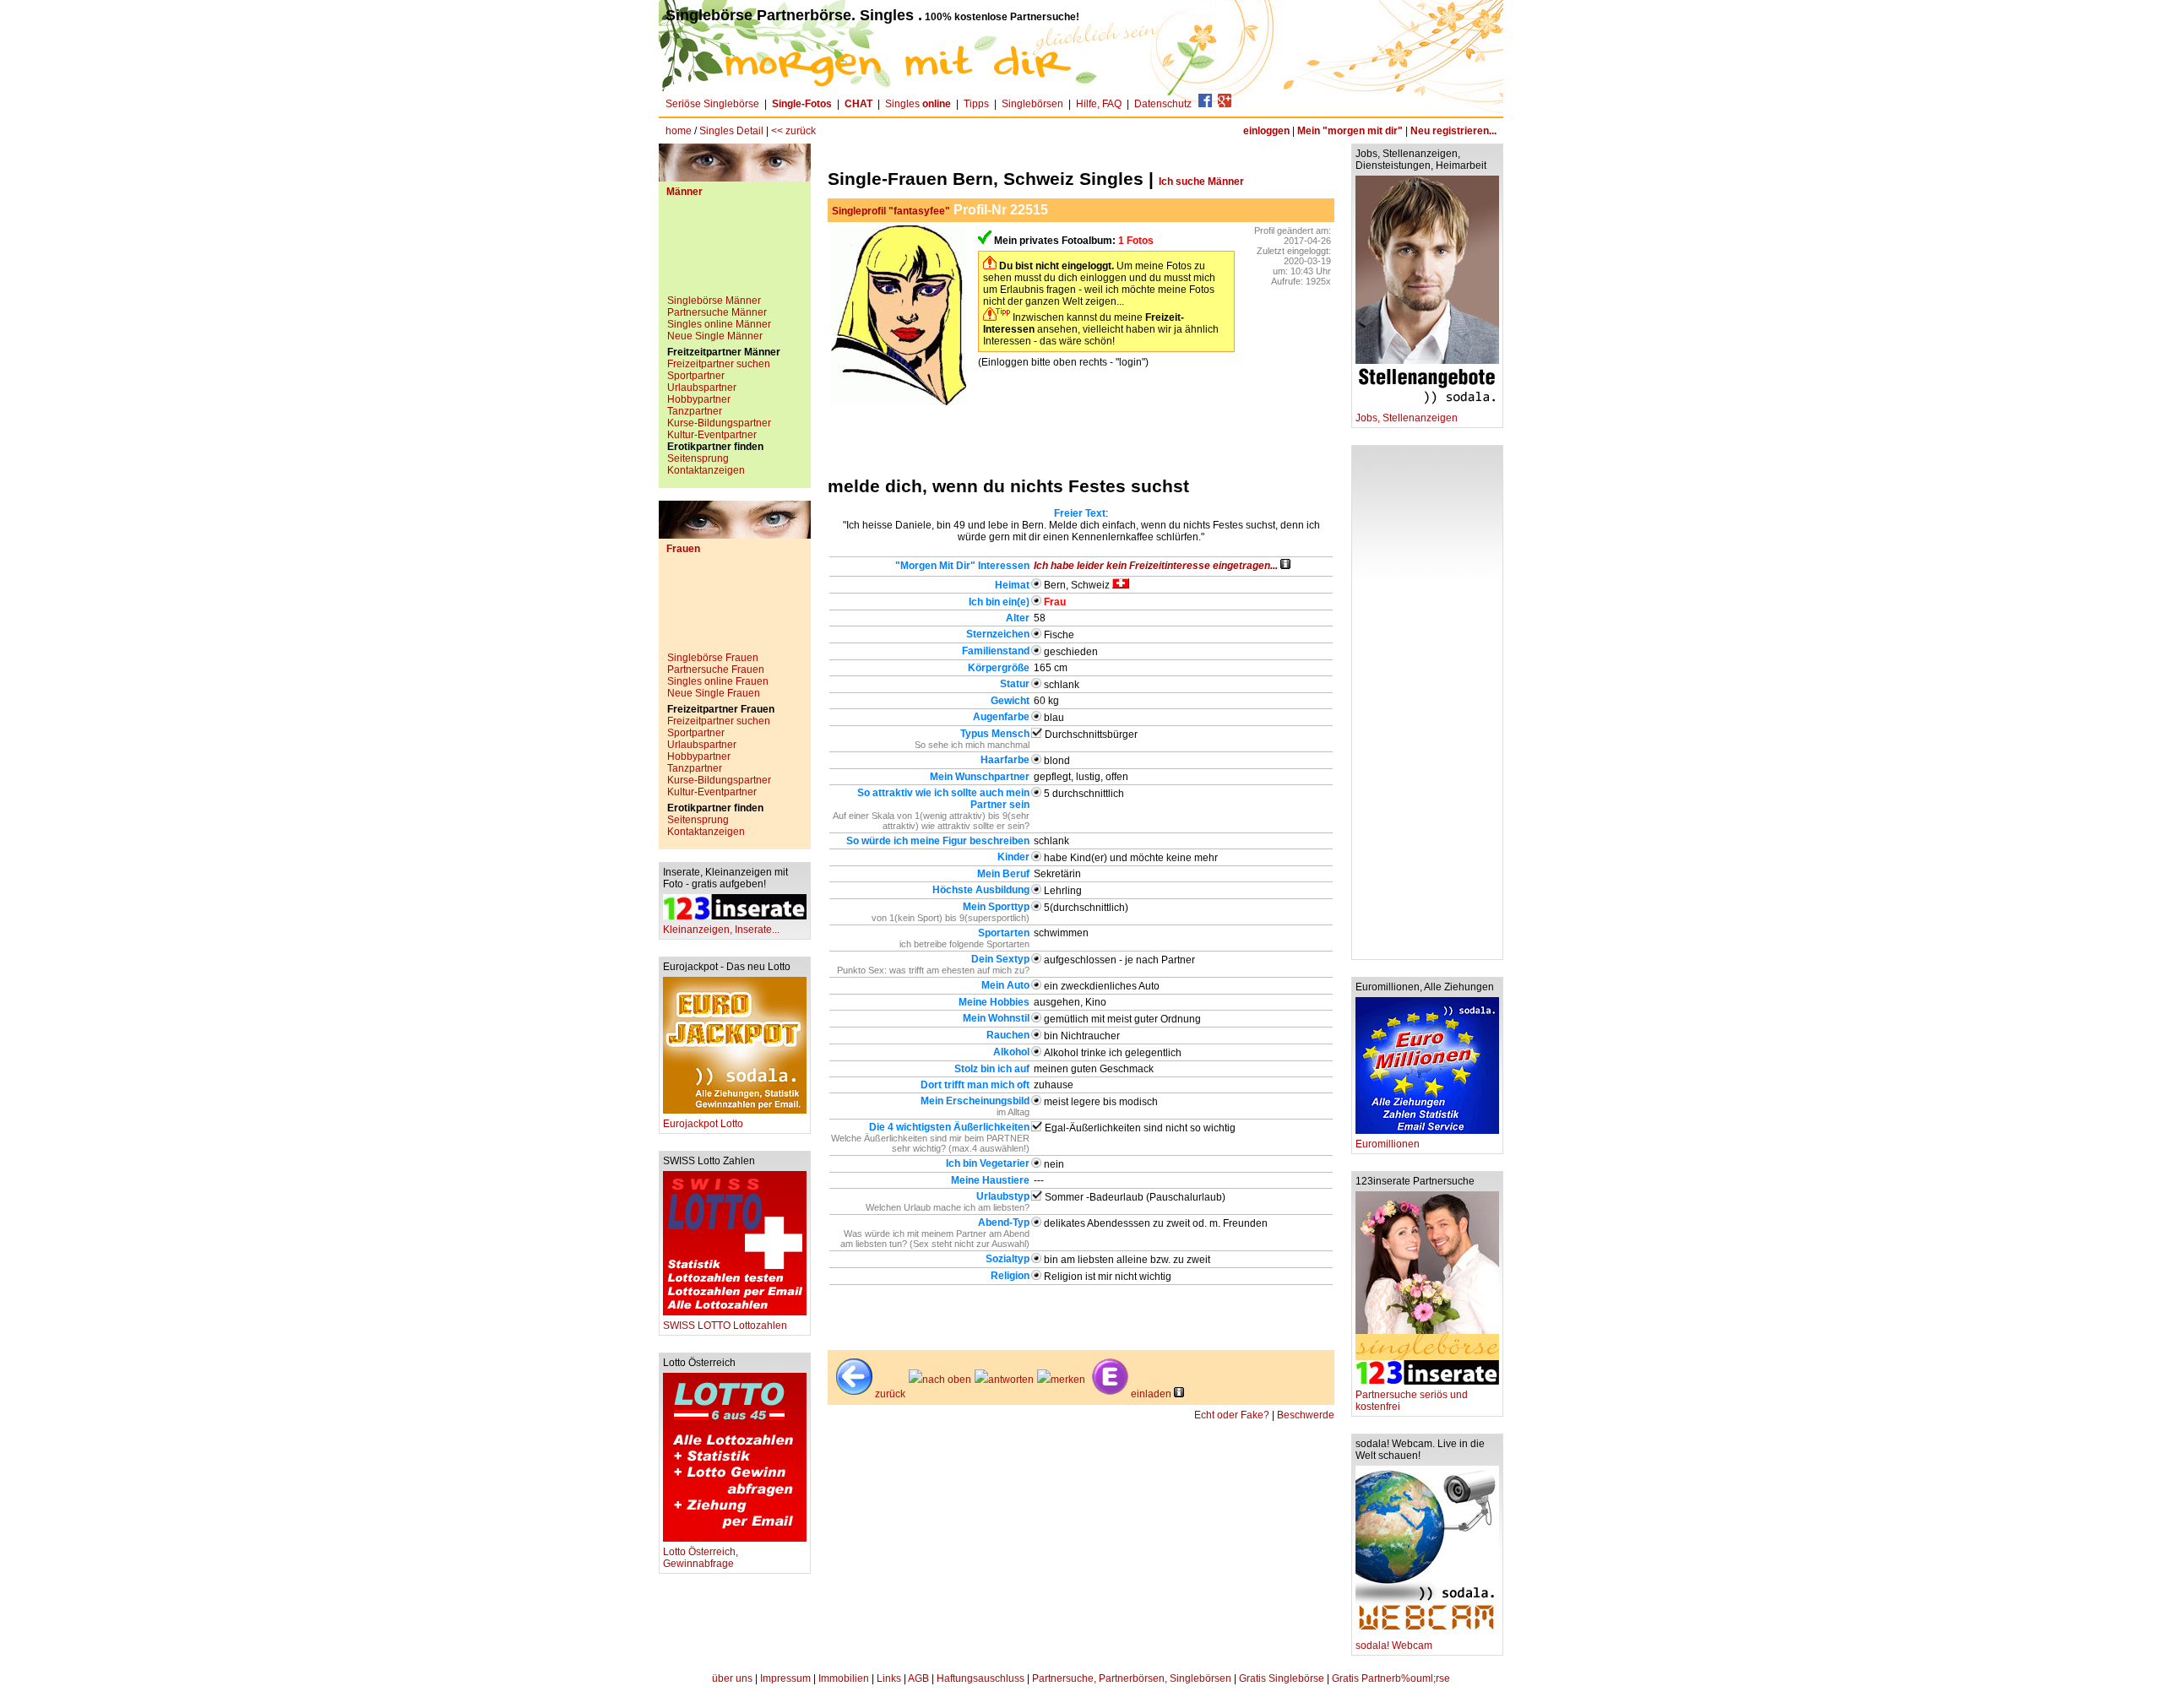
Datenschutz (1163, 104)
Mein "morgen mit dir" (1350, 131)
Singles (918, 104)
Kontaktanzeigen (706, 470)
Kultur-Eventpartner (712, 435)
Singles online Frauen (718, 681)
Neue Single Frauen (714, 693)
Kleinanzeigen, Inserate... (721, 930)
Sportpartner (696, 376)
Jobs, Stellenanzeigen (1407, 418)
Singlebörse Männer (714, 301)
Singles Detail (731, 131)
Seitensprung (698, 458)
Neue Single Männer (715, 336)
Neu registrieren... (1453, 131)
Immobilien (844, 1678)
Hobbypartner (699, 399)
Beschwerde (1306, 1415)
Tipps (976, 104)
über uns (732, 1678)
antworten (1011, 1380)
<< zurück (793, 131)
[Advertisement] (735, 252)
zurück (890, 1394)
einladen (1151, 1394)
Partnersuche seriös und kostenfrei (1412, 1401)
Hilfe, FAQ (1099, 104)
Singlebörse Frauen (713, 658)
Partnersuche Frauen (716, 670)
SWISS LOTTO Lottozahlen (725, 1326)
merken (1068, 1380)
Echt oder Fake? (1232, 1415)
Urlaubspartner (702, 388)
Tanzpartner (695, 411)
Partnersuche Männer (717, 312)
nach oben (947, 1380)
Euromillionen (1388, 1144)
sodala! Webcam (1394, 1646)
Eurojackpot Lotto (703, 1124)
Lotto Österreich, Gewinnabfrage (701, 1558)
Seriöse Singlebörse (712, 104)
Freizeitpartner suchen (719, 364)
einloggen (1266, 131)
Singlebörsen (1032, 104)
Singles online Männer (719, 324)
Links (889, 1678)
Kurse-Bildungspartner (719, 423)
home (679, 131)
